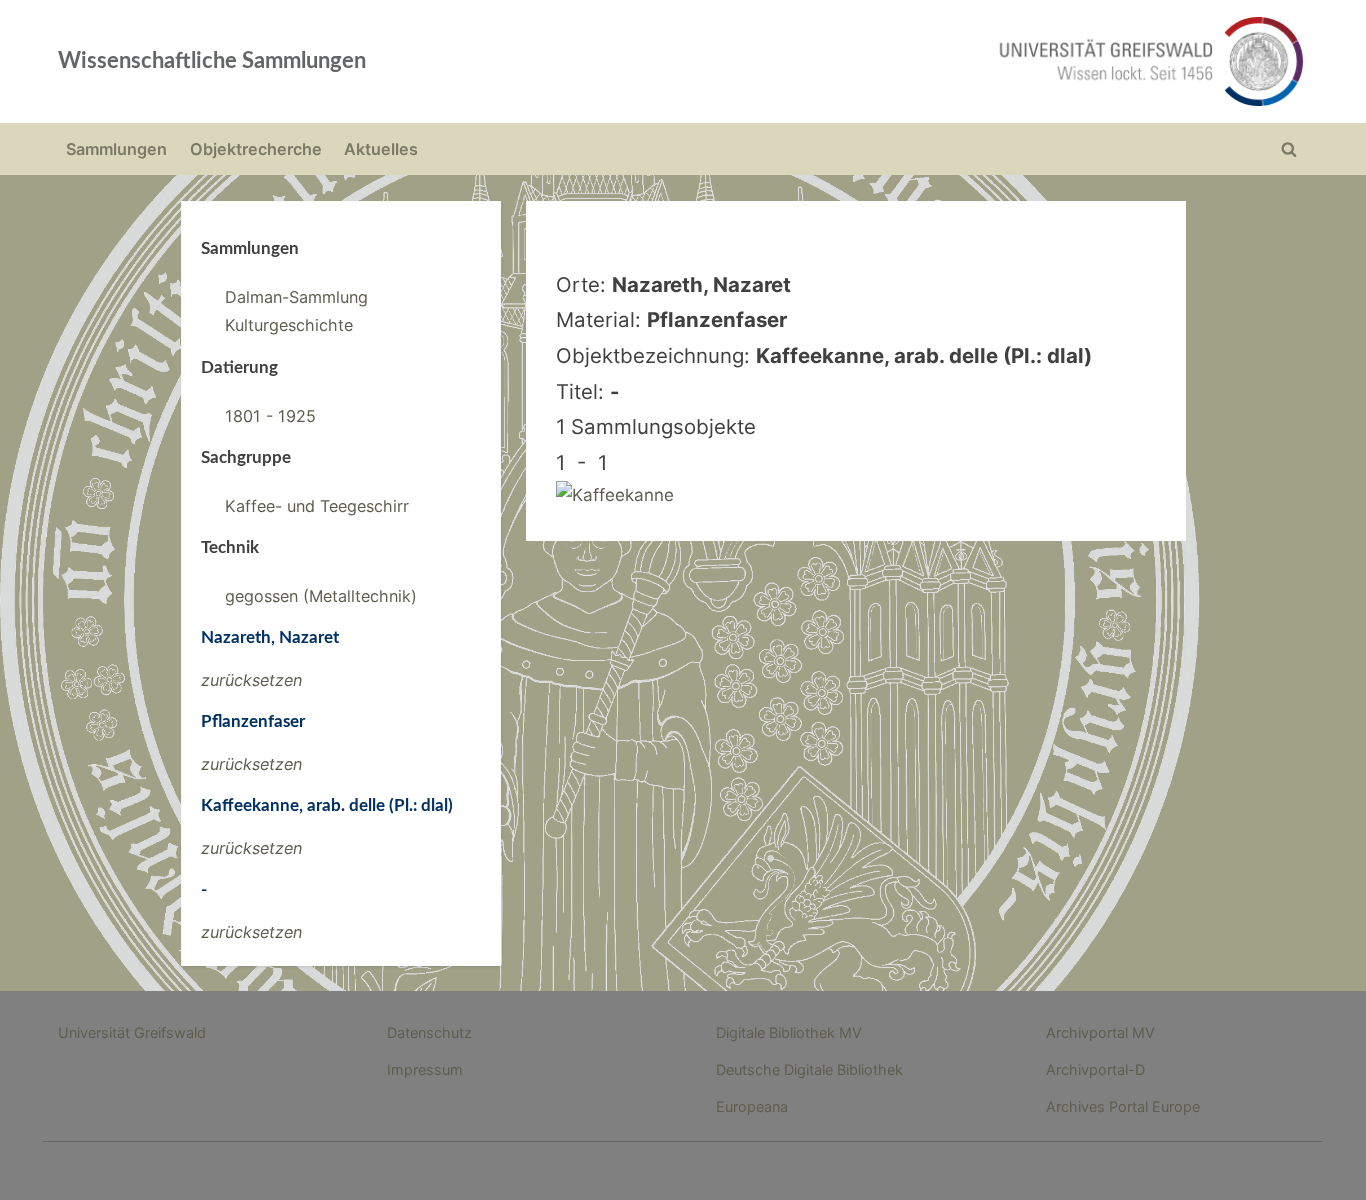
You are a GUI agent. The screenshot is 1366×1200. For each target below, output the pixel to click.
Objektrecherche (256, 149)
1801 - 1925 (270, 416)
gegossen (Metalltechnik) (321, 596)
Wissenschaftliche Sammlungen (212, 61)
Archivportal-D (1095, 1069)
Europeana (752, 1106)
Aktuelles (381, 149)
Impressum (425, 1069)
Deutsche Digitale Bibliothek (809, 1069)
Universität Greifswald (132, 1032)
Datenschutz (429, 1032)
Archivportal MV (1100, 1032)
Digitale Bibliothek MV (789, 1032)
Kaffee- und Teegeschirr (317, 506)
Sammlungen (116, 149)
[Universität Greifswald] (948, 61)
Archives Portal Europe (1123, 1106)
